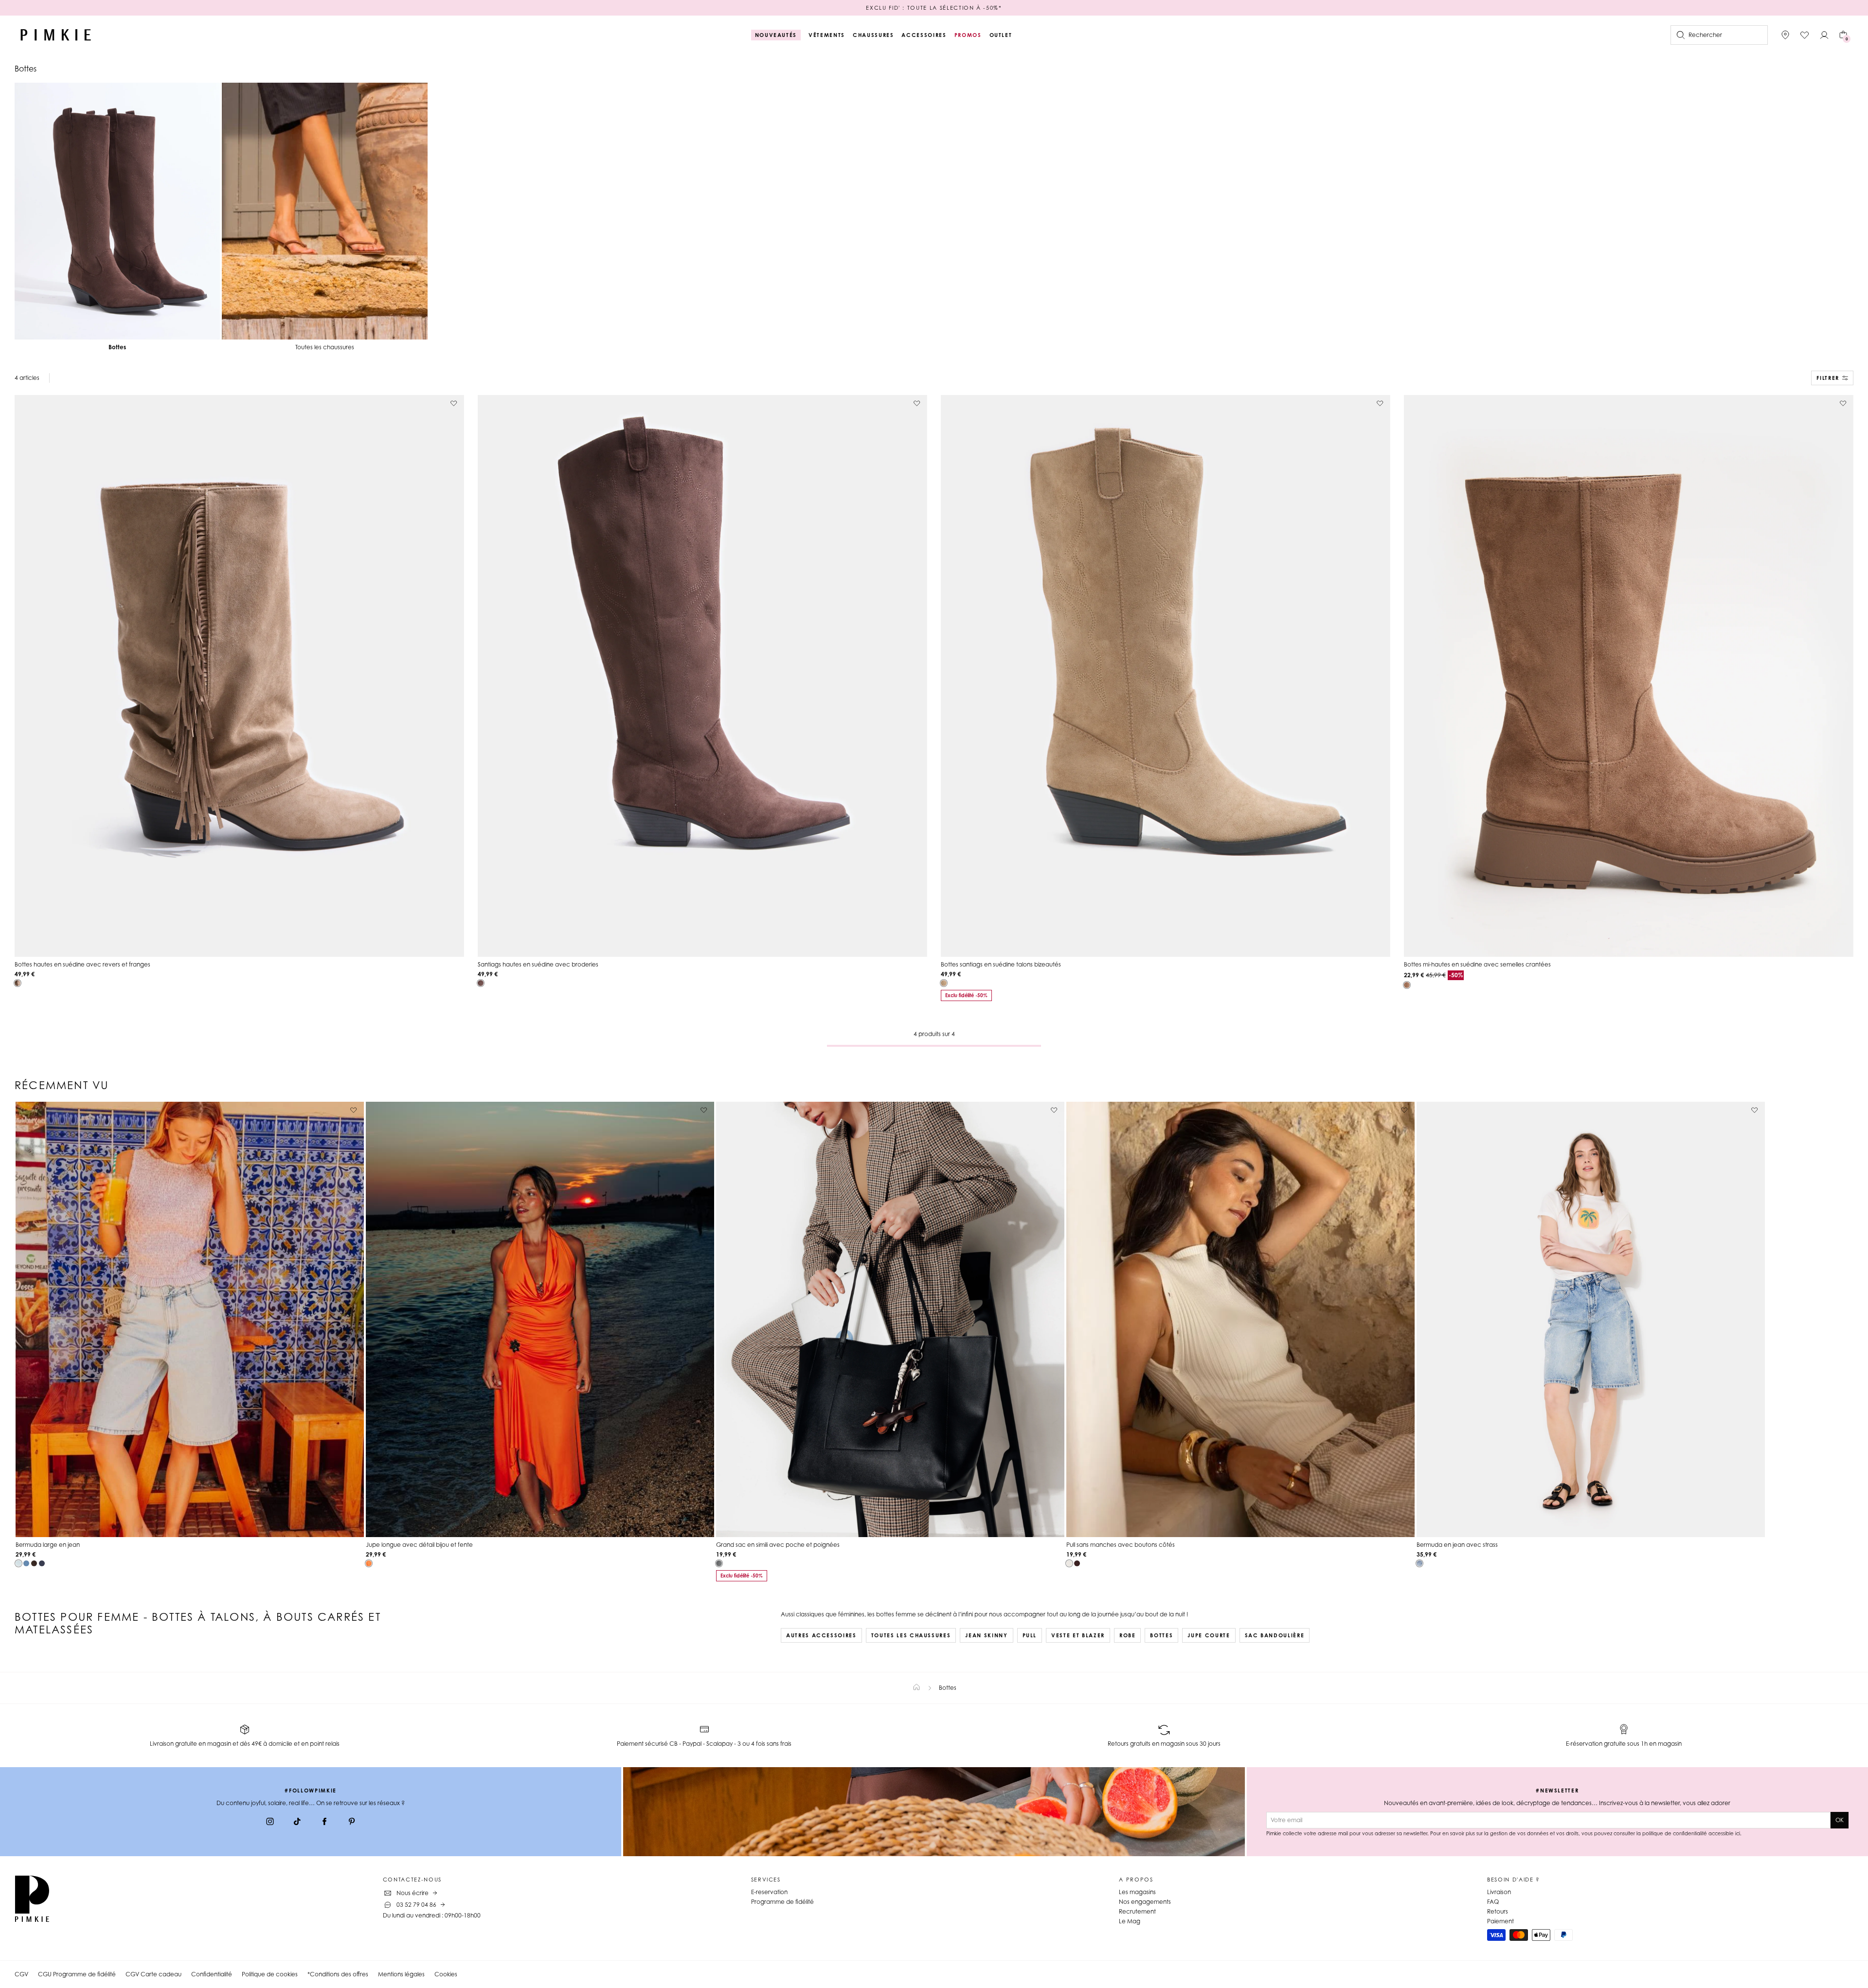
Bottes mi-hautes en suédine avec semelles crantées (1477, 964)
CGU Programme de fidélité (77, 1974)
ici (1738, 1833)
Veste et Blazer (1078, 1635)
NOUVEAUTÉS (776, 35)
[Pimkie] (56, 35)
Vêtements (827, 35)
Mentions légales (401, 1974)
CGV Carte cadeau (153, 1974)
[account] (1824, 35)
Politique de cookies (270, 1974)
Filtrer (1828, 378)
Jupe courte (1209, 1635)
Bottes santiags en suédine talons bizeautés (1001, 964)
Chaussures (873, 35)
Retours (1498, 1911)
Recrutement (1137, 1911)
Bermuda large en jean (48, 1545)
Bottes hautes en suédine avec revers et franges (82, 964)
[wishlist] (1805, 35)
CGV (21, 1974)
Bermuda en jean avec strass (1457, 1545)
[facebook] (324, 1823)
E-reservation (769, 1892)
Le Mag (1130, 1921)
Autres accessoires (821, 1635)
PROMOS (968, 35)
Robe (1128, 1635)
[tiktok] (297, 1823)
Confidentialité (212, 1974)
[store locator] (1785, 35)
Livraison (1499, 1892)
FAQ (1493, 1902)
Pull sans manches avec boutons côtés (1121, 1545)
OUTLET (1001, 35)
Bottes (1161, 1635)
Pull (1030, 1635)
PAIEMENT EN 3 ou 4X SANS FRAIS (934, 8)
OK (1840, 1820)
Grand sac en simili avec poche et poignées (778, 1545)
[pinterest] (352, 1823)
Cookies (446, 1974)
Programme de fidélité (782, 1902)
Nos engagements (1145, 1902)
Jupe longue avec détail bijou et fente (419, 1545)
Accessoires (924, 35)
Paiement (1500, 1921)
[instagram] (270, 1823)
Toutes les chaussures (911, 1635)
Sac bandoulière (1275, 1635)
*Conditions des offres (338, 1974)
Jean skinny (986, 1635)
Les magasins (1137, 1892)
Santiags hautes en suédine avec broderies (538, 964)
